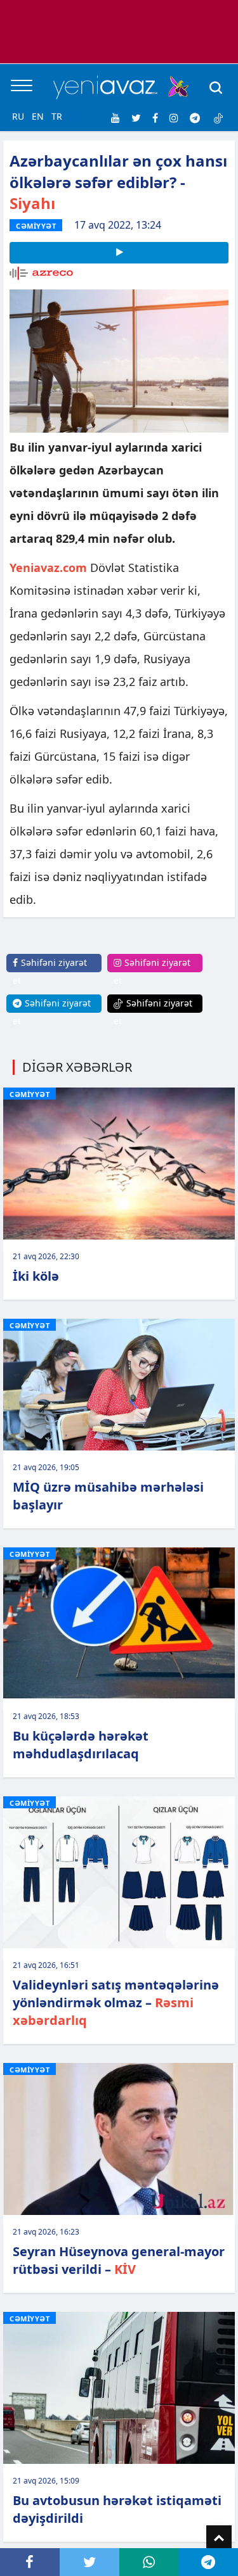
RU (18, 116)
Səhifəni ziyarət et (50, 971)
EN (38, 116)
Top (219, 2538)
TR (57, 116)
